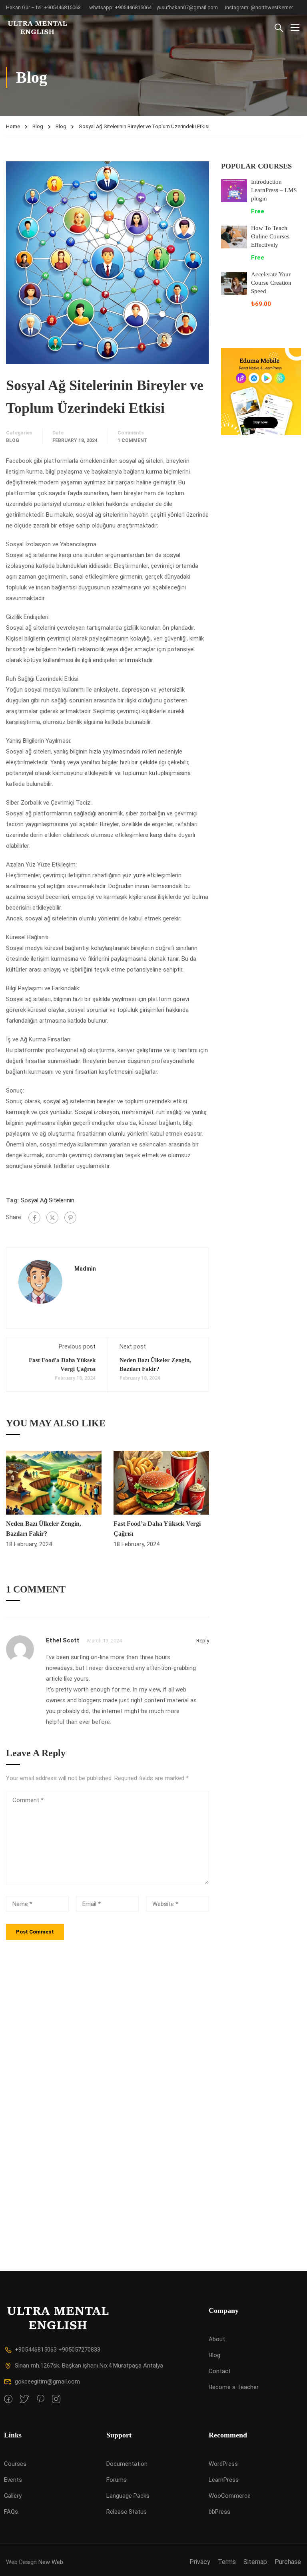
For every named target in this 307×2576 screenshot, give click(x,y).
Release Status (127, 2512)
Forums (117, 2480)
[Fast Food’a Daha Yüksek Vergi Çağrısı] (161, 1482)
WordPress (223, 2464)
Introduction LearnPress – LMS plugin (274, 190)
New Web (51, 2562)
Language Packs (128, 2496)
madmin (85, 1269)
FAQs (11, 2512)
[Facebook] (34, 1218)
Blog (38, 126)
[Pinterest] (70, 1218)
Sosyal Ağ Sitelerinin (48, 1200)
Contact (220, 2371)
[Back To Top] (291, 2562)
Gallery (13, 2496)
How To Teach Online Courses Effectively (270, 236)
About (217, 2339)
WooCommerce (230, 2496)
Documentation (127, 2464)
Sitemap (255, 2562)
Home (13, 126)
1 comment (133, 440)
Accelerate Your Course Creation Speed (271, 283)
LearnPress (224, 2480)
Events (13, 2480)
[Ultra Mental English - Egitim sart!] (37, 27)
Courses (15, 2464)
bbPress (219, 2512)
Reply (203, 1641)
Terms (227, 2562)
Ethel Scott (63, 1640)
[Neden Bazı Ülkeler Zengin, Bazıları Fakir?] (54, 1482)
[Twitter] (52, 1218)
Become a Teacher (234, 2387)
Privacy (200, 2562)
